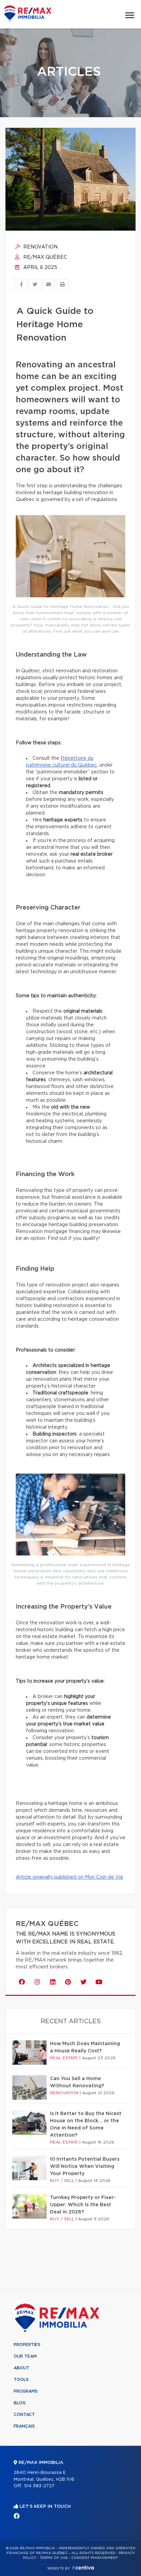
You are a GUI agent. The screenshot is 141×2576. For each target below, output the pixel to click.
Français (24, 2426)
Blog (20, 2403)
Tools (21, 2380)
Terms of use (54, 2558)
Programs (26, 2391)
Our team (25, 2356)
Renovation (40, 247)
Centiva (83, 2568)
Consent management (95, 2558)
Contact (24, 2415)
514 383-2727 (39, 2486)
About (22, 2368)
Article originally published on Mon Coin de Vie (69, 1877)
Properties (27, 2345)
